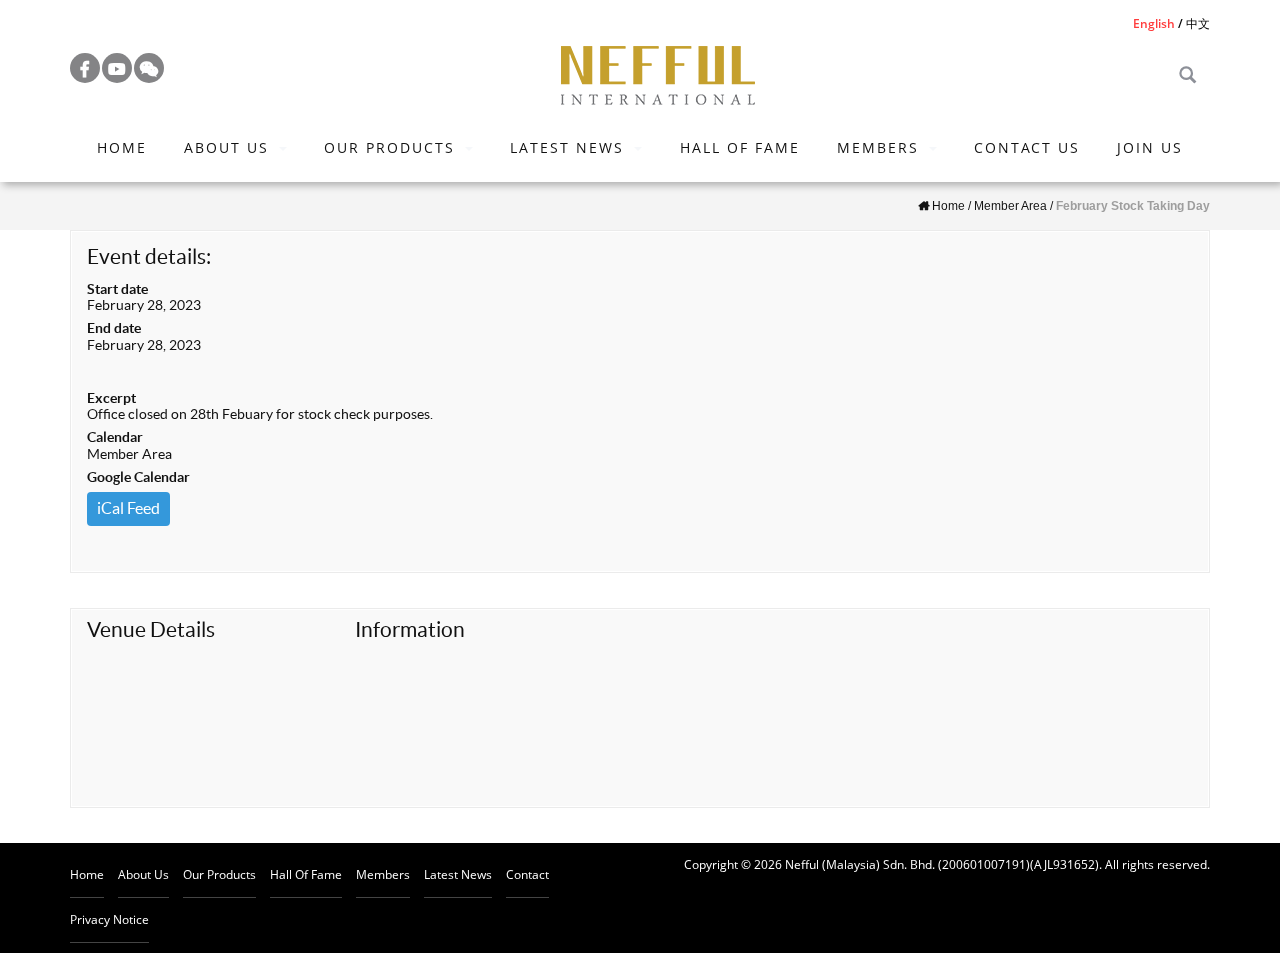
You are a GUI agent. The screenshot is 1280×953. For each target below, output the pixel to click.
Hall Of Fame (740, 147)
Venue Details (151, 629)
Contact (527, 874)
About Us (226, 147)
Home (122, 147)
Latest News (567, 147)
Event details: (149, 256)
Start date (117, 289)
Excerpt (111, 398)
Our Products (389, 147)
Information (410, 629)
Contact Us (1027, 147)
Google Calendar (138, 477)
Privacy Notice (109, 919)
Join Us (1150, 147)
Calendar (115, 437)
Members (878, 147)
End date (114, 328)
